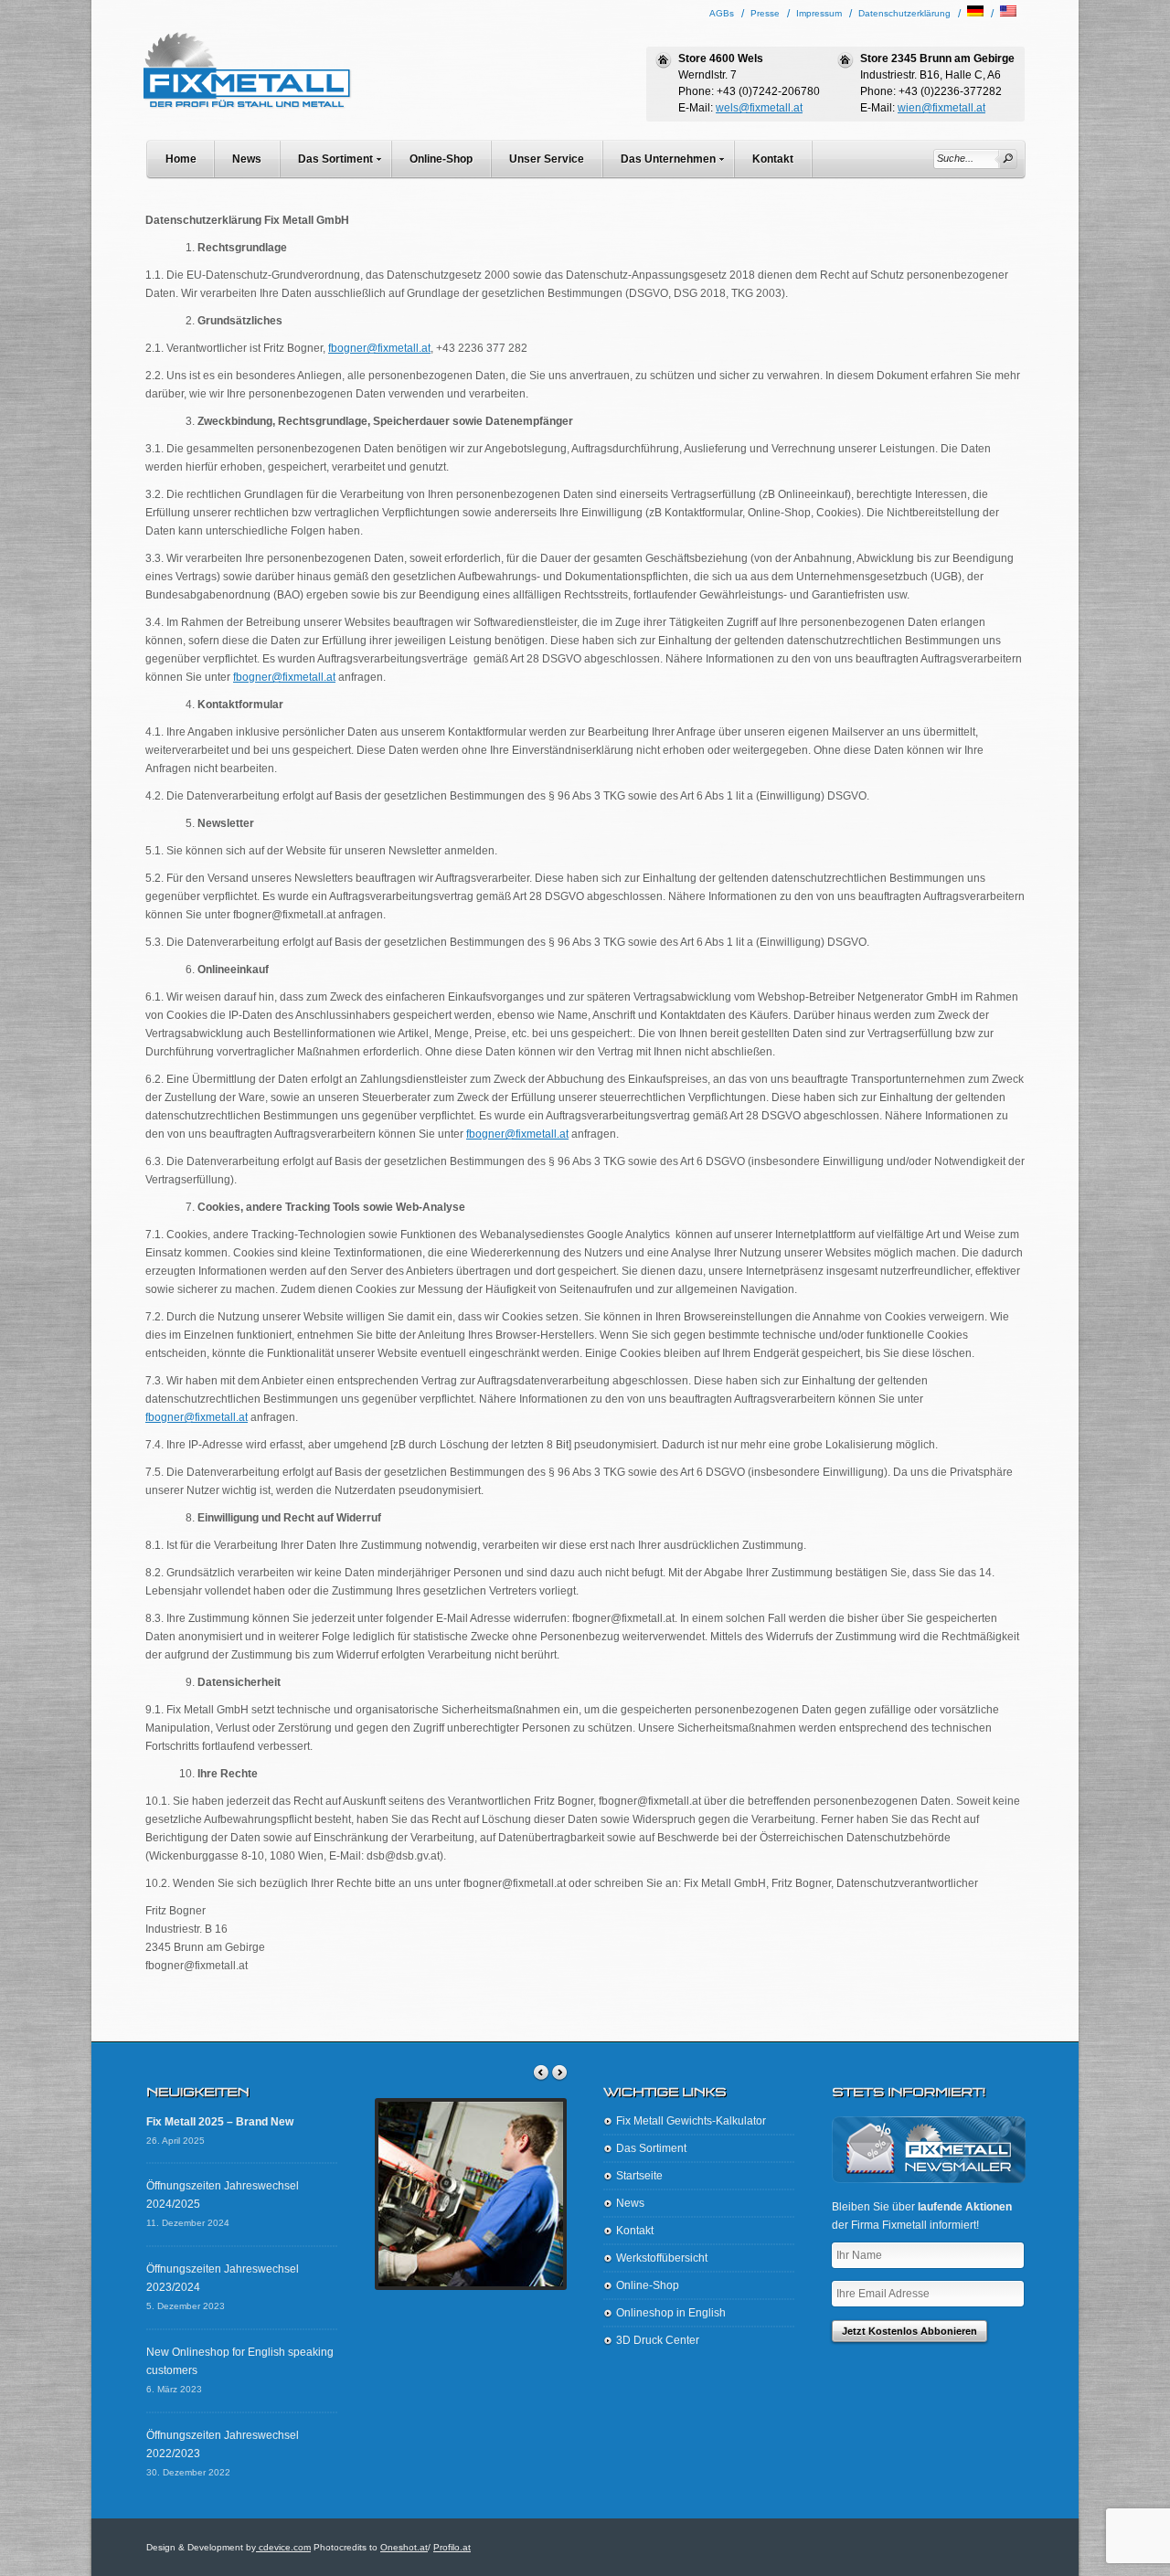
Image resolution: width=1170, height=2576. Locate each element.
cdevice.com (283, 2547)
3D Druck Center (658, 2340)
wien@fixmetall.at (941, 108)
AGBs (722, 13)
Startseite (639, 2176)
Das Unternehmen (668, 159)
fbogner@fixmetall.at (379, 348)
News (247, 159)
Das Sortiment (335, 159)
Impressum (819, 13)
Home (181, 159)
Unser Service (547, 159)
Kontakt (773, 159)
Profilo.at (452, 2547)
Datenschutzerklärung (904, 13)
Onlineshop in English (671, 2313)
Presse (765, 13)
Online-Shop (441, 159)
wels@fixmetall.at (759, 108)
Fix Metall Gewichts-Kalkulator (691, 2121)
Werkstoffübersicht (662, 2258)
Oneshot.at (404, 2547)
